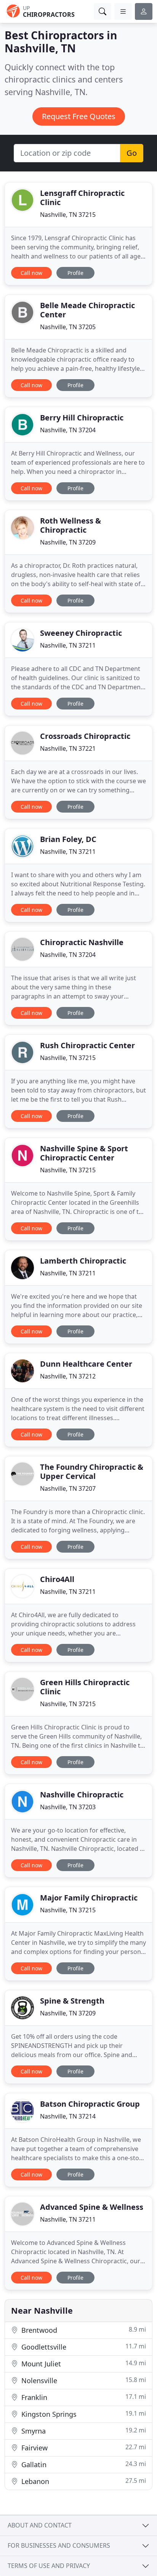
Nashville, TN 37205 (68, 327)
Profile (75, 273)
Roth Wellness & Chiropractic (70, 525)
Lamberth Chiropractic (83, 1261)
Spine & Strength (72, 2001)
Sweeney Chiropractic (81, 633)
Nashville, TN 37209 (68, 542)
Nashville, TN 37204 (68, 430)
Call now (31, 273)
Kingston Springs (83, 2414)
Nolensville (83, 2380)
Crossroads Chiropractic (85, 736)
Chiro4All (57, 1579)
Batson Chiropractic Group (90, 2104)
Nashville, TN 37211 (68, 645)
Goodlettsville (83, 2347)
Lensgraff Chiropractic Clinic (82, 198)
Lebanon (83, 2481)
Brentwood (83, 2330)
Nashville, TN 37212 (68, 1376)
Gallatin (83, 2464)
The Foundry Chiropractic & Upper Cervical (92, 1471)
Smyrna (83, 2431)
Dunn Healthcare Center (86, 1364)
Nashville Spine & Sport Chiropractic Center (84, 1153)
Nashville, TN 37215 (68, 215)
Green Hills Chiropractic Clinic (85, 1687)
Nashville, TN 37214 (68, 2116)
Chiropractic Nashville (82, 942)
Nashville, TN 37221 (68, 748)
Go (132, 153)
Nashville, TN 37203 (68, 1807)
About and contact (40, 2525)
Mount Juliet (83, 2363)
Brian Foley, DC (68, 839)
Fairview (83, 2448)
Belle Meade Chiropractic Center (87, 310)
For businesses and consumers (59, 2545)
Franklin (83, 2397)
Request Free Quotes (79, 116)
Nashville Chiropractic (82, 1795)
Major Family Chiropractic (89, 1898)
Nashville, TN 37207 (68, 1488)
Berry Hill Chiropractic (82, 418)
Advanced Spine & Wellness (92, 2207)
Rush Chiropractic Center (87, 1045)
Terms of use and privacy (49, 2566)
